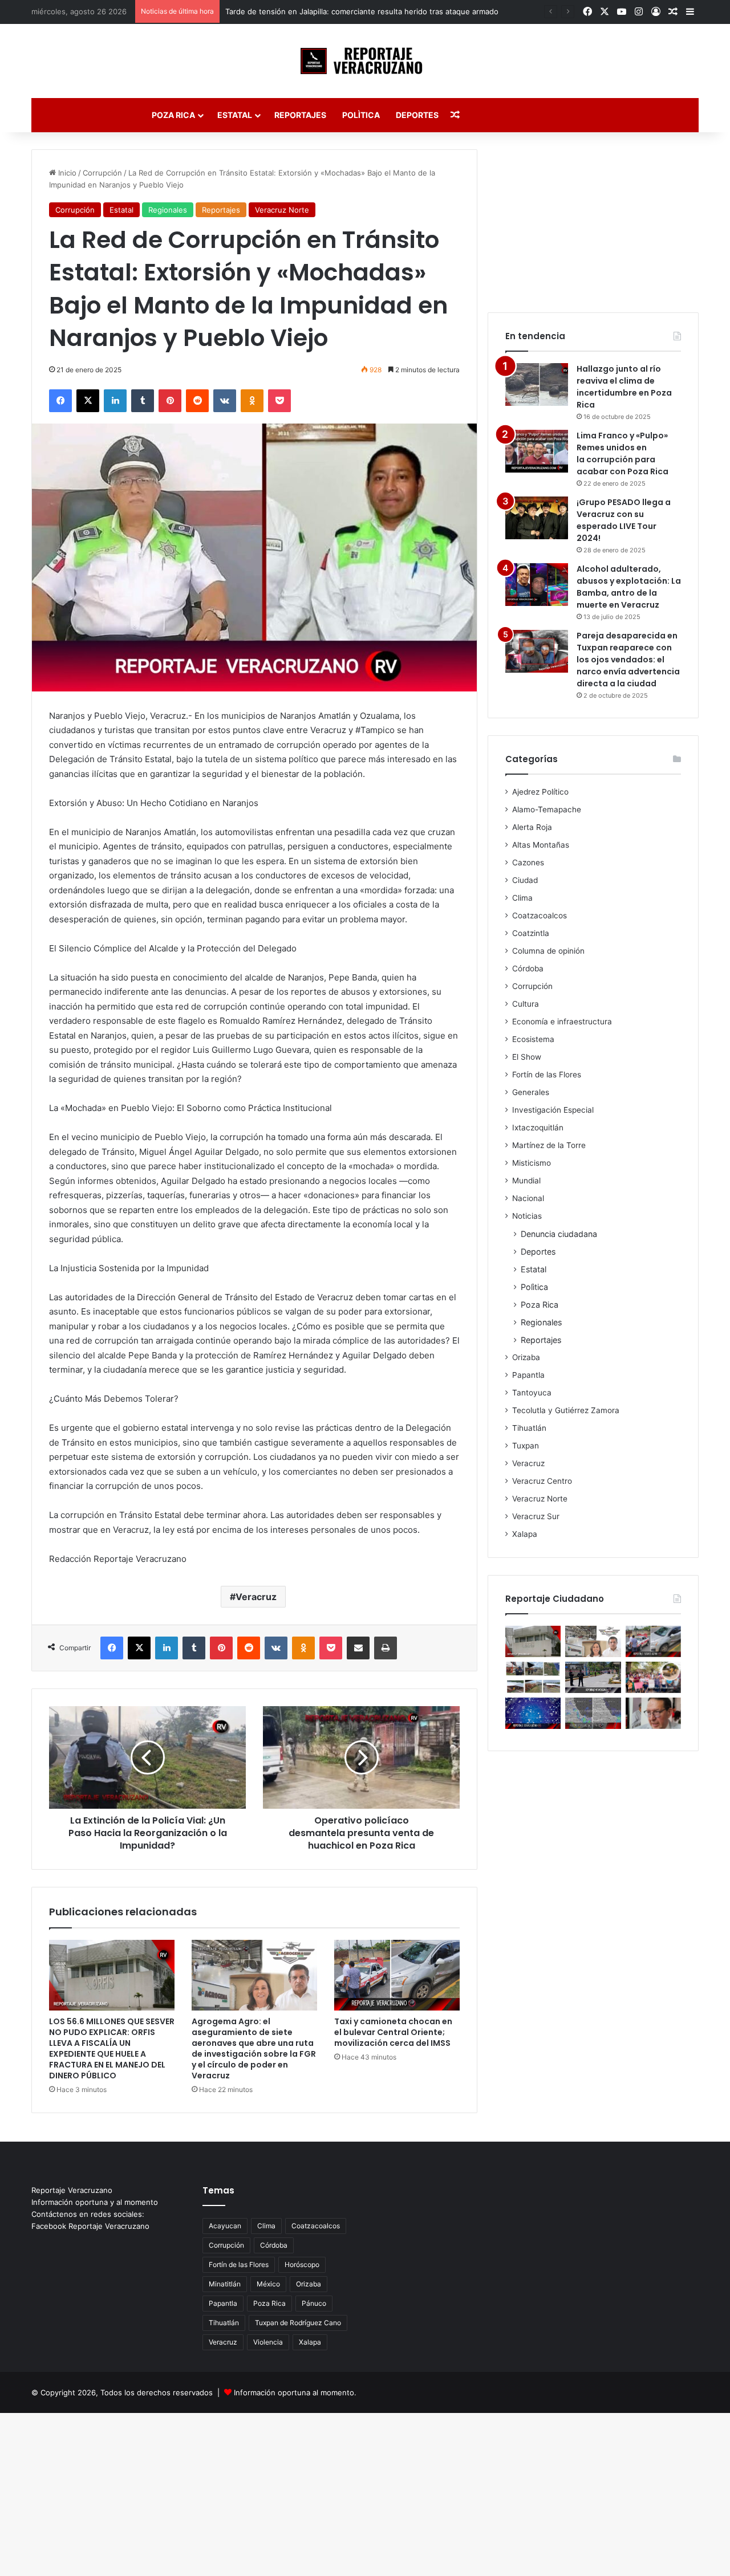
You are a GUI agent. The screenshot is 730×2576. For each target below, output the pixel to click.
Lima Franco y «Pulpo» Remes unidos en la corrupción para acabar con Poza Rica (622, 453)
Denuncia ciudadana (559, 1234)
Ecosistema (533, 1039)
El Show (527, 1057)
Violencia (268, 2342)
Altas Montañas (541, 845)
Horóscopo (302, 2264)
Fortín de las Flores (547, 1075)
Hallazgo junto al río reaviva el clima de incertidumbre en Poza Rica (624, 387)
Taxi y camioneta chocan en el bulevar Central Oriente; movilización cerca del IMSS (393, 2032)
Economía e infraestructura (562, 1022)
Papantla (528, 1375)
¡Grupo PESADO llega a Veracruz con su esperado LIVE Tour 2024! (624, 520)
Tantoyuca (532, 1393)
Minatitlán (225, 2284)
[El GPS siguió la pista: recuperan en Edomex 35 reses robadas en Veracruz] (533, 1677)
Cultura (526, 1004)
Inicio (66, 173)
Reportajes (300, 115)
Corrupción (102, 173)
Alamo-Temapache (547, 809)
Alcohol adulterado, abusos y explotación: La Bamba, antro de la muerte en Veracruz (629, 587)
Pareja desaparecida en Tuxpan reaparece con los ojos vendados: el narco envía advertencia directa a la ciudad (628, 660)
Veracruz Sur (536, 1516)
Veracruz (256, 1597)
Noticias (527, 1216)
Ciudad (525, 880)
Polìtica (361, 115)
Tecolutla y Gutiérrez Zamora (566, 1410)
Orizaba (526, 1357)
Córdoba (528, 968)
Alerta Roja (532, 827)
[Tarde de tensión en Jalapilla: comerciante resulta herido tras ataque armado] (593, 1677)
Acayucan (225, 2226)
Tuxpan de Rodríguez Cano (298, 2323)
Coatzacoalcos (540, 915)
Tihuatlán (529, 1428)
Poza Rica (173, 115)
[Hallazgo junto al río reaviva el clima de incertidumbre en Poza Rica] (537, 384)
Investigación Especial (553, 1110)
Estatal (235, 115)
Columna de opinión (548, 951)
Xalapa (525, 1534)
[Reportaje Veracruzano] (365, 61)
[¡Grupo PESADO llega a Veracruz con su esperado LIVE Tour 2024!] (537, 518)
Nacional (528, 1198)
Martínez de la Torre (549, 1145)
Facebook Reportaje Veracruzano (90, 2226)
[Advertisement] (593, 221)
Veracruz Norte (282, 210)
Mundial (526, 1181)
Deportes (417, 115)
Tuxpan (526, 1446)
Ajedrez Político (540, 792)
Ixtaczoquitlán (538, 1128)
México (268, 2284)
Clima (522, 898)
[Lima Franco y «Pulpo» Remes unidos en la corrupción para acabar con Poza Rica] (537, 451)
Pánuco (314, 2303)
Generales (531, 1092)
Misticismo (532, 1163)
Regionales (168, 210)
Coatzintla (531, 933)
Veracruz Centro (542, 1481)
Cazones (528, 862)
